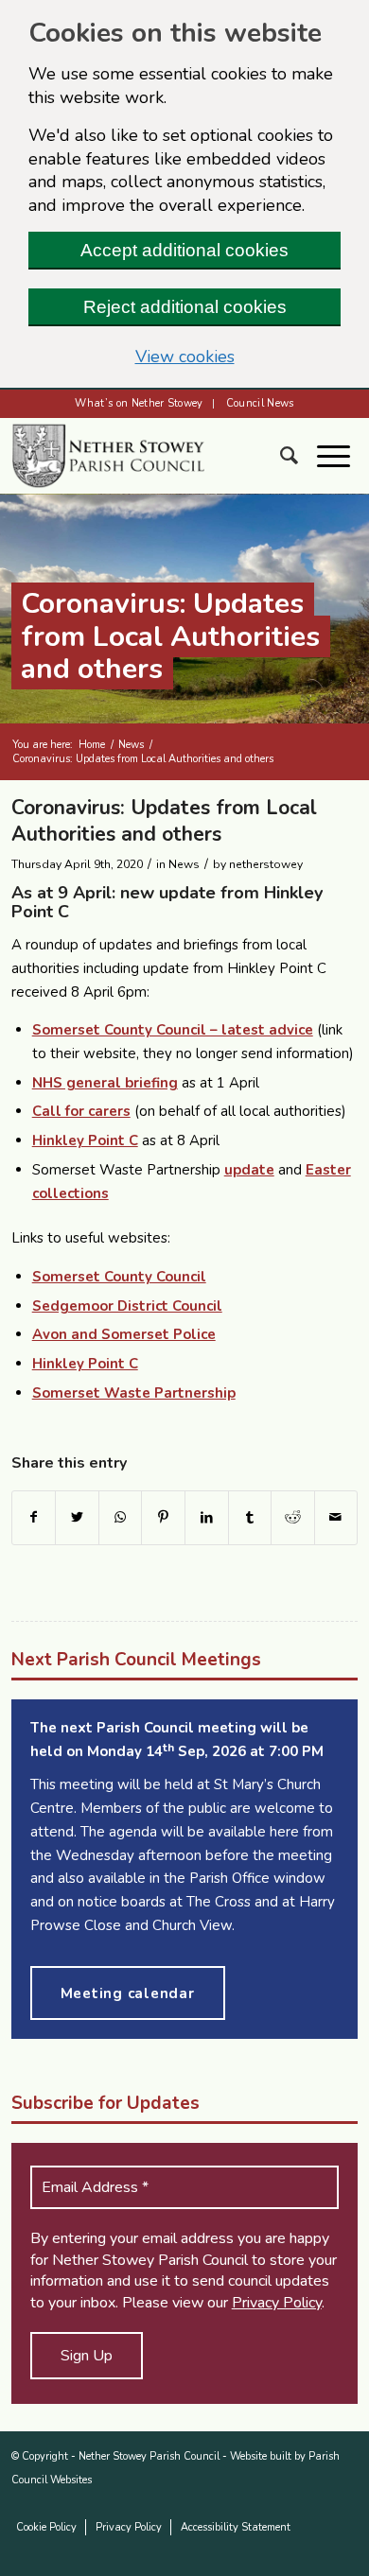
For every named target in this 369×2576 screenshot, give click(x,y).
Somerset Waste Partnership (134, 1393)
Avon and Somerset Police (124, 1334)
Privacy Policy (277, 2303)
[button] (343, 456)
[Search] (299, 456)
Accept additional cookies (184, 250)
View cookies (185, 357)
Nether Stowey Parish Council (149, 2456)
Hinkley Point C (85, 1140)
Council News (260, 403)
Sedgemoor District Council (127, 1306)
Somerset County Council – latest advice (173, 1030)
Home (92, 745)
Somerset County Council (119, 1277)
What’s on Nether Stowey (139, 403)
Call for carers (81, 1111)
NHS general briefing (105, 1083)
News (131, 745)
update (249, 1170)
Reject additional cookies (185, 307)
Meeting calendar (128, 1993)
